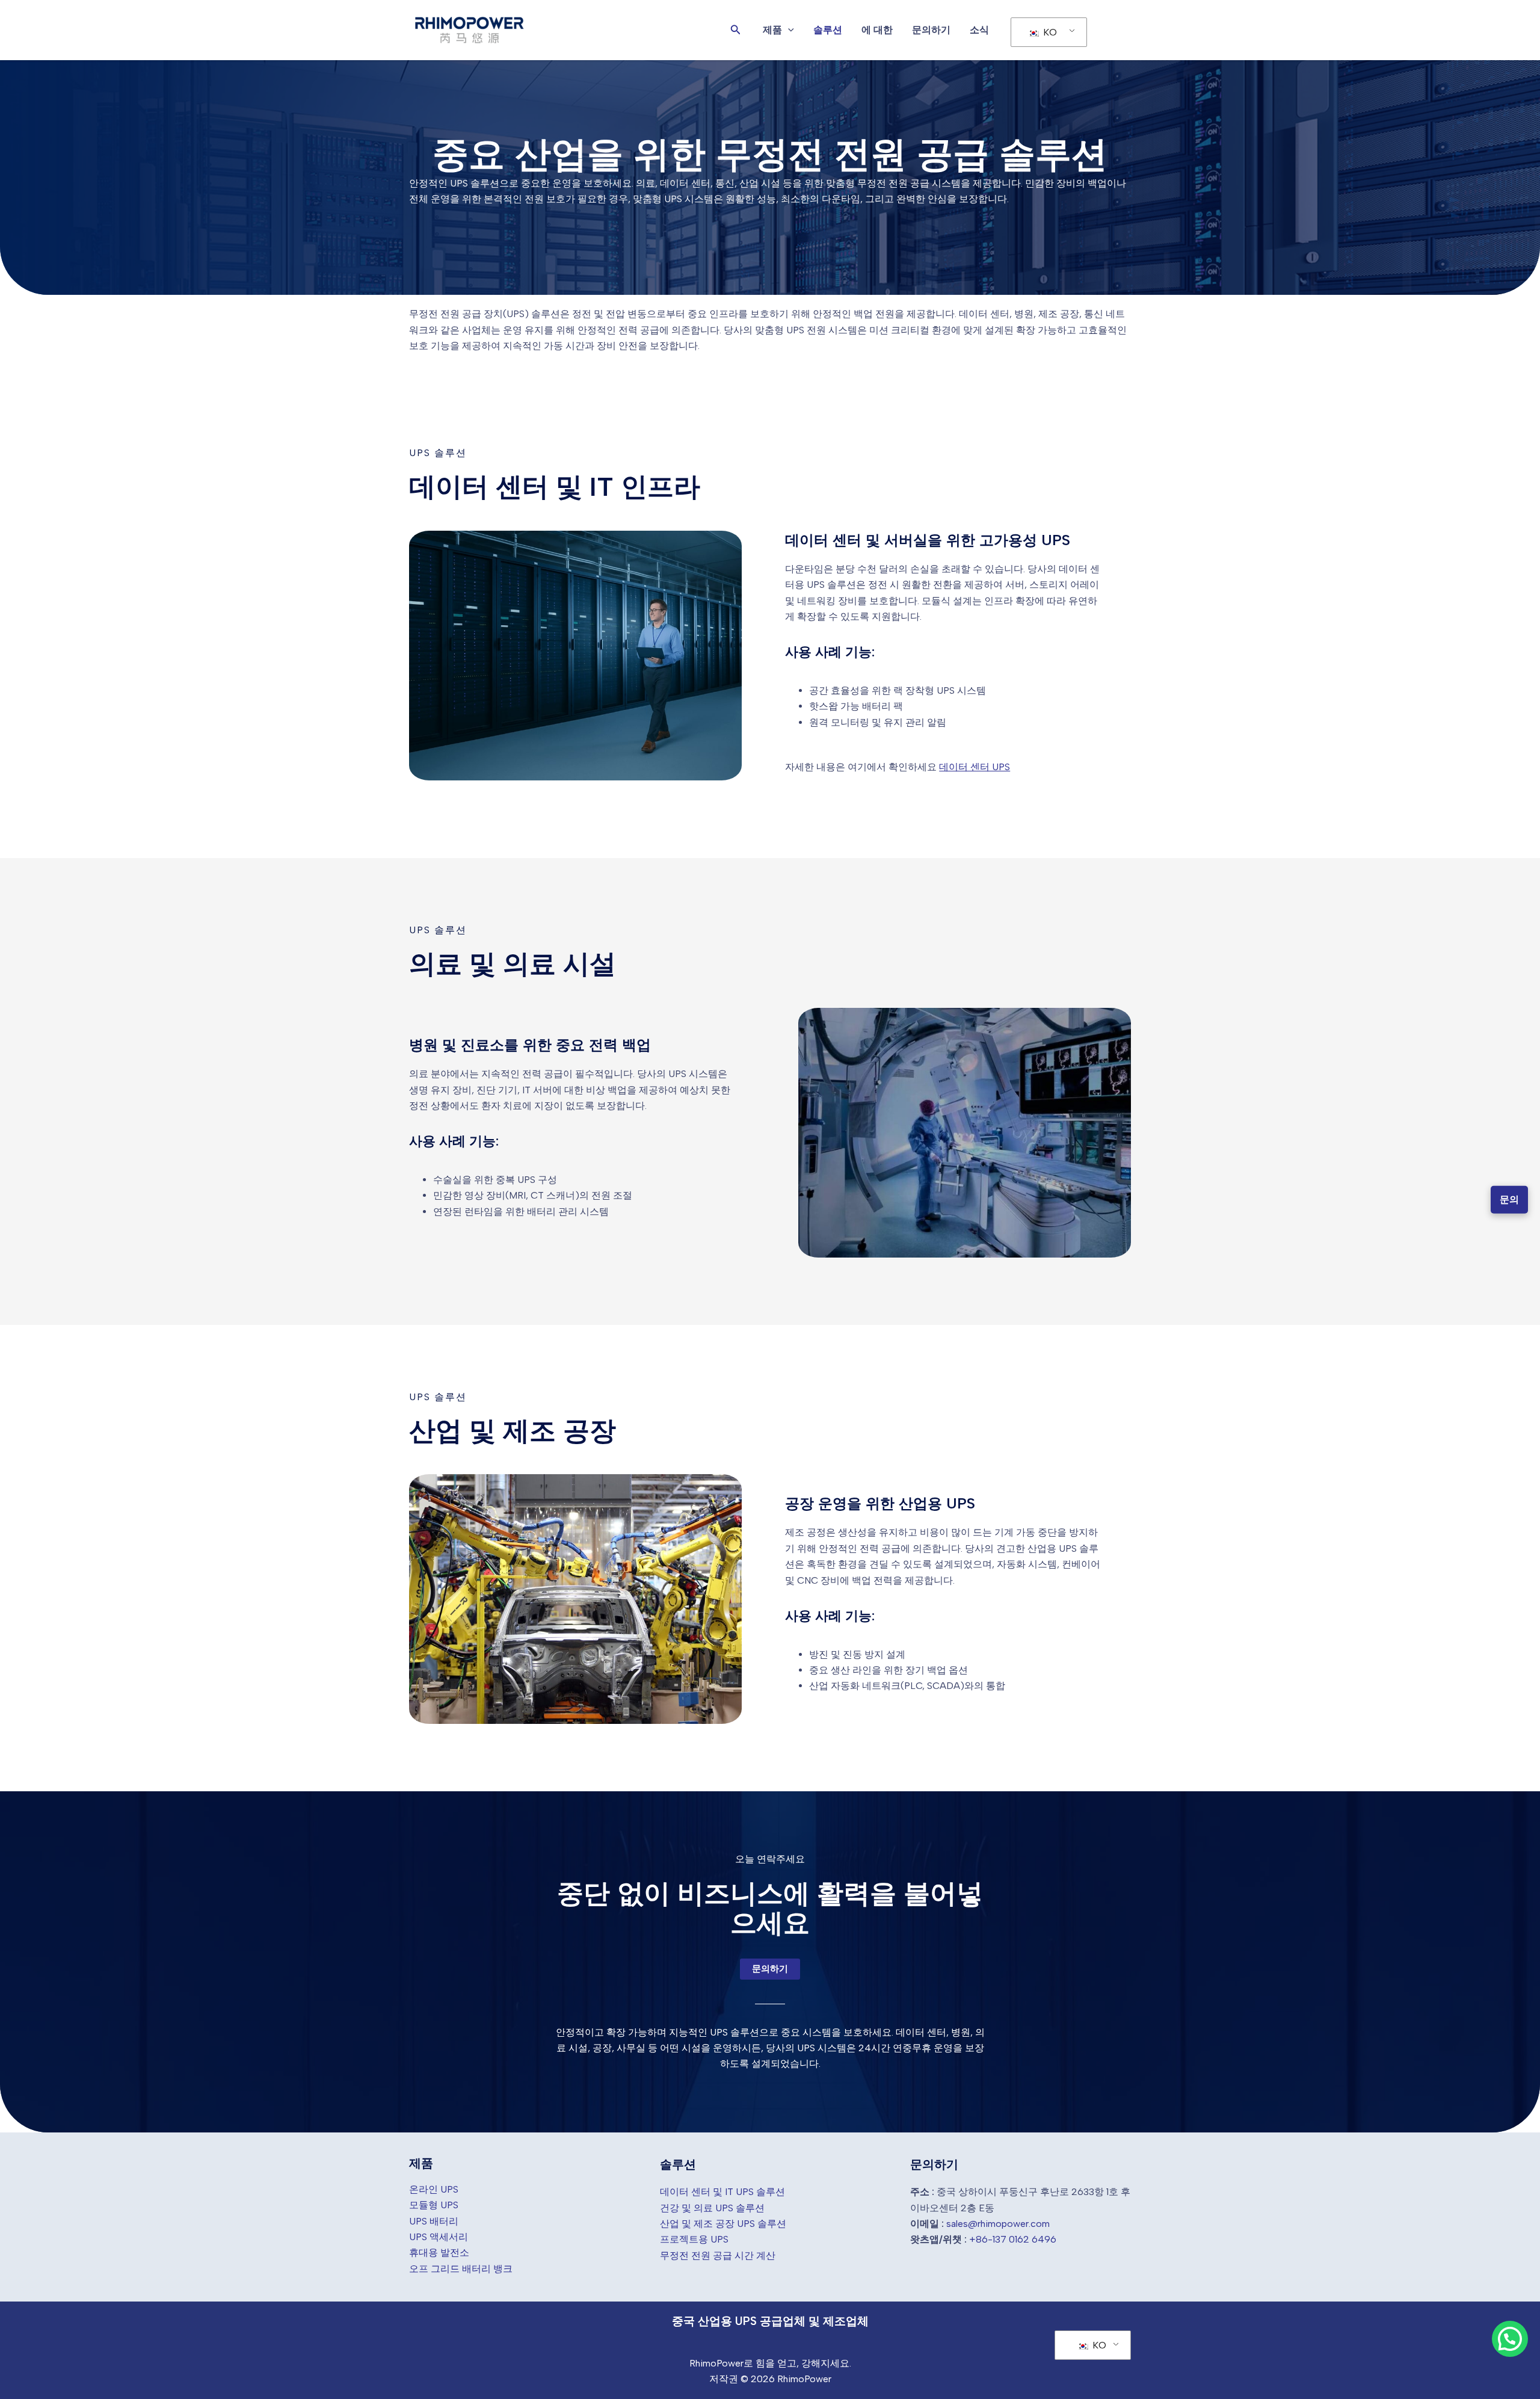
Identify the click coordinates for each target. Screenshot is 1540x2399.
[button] (736, 30)
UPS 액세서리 (439, 2237)
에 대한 (877, 30)
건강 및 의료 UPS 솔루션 (712, 2208)
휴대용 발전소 (439, 2252)
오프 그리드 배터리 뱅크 (461, 2269)
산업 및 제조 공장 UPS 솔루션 (723, 2224)
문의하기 (931, 30)
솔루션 (828, 30)
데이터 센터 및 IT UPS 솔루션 (722, 2192)
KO (1049, 32)
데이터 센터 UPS (975, 767)
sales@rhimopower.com (998, 2224)
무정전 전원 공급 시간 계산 (718, 2255)
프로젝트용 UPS (694, 2239)
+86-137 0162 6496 (1013, 2239)
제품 (772, 30)
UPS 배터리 (434, 2221)
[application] (788, 30)
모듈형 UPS (434, 2205)
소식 (979, 30)
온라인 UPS (434, 2189)
